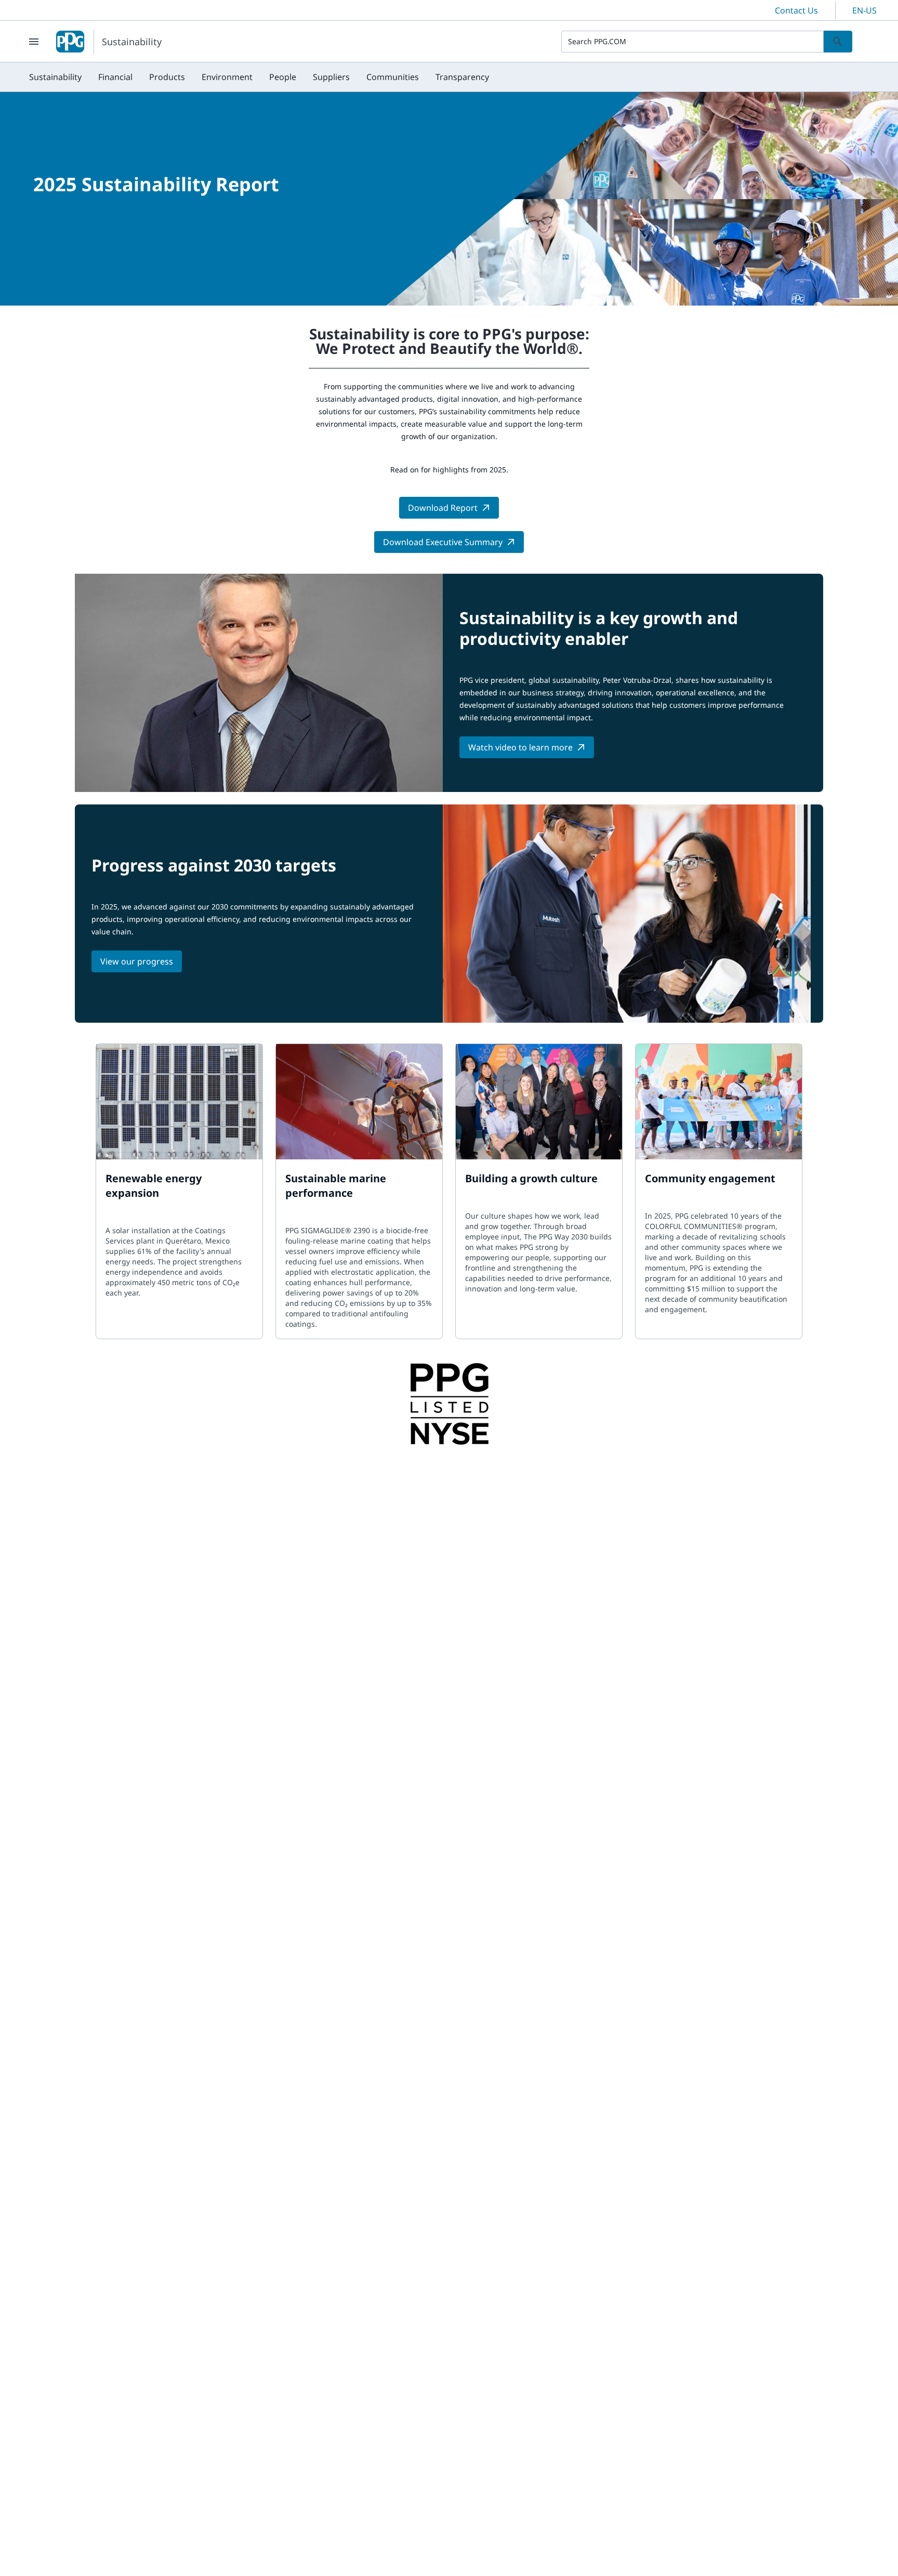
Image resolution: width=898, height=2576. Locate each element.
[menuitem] (55, 77)
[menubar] (259, 77)
